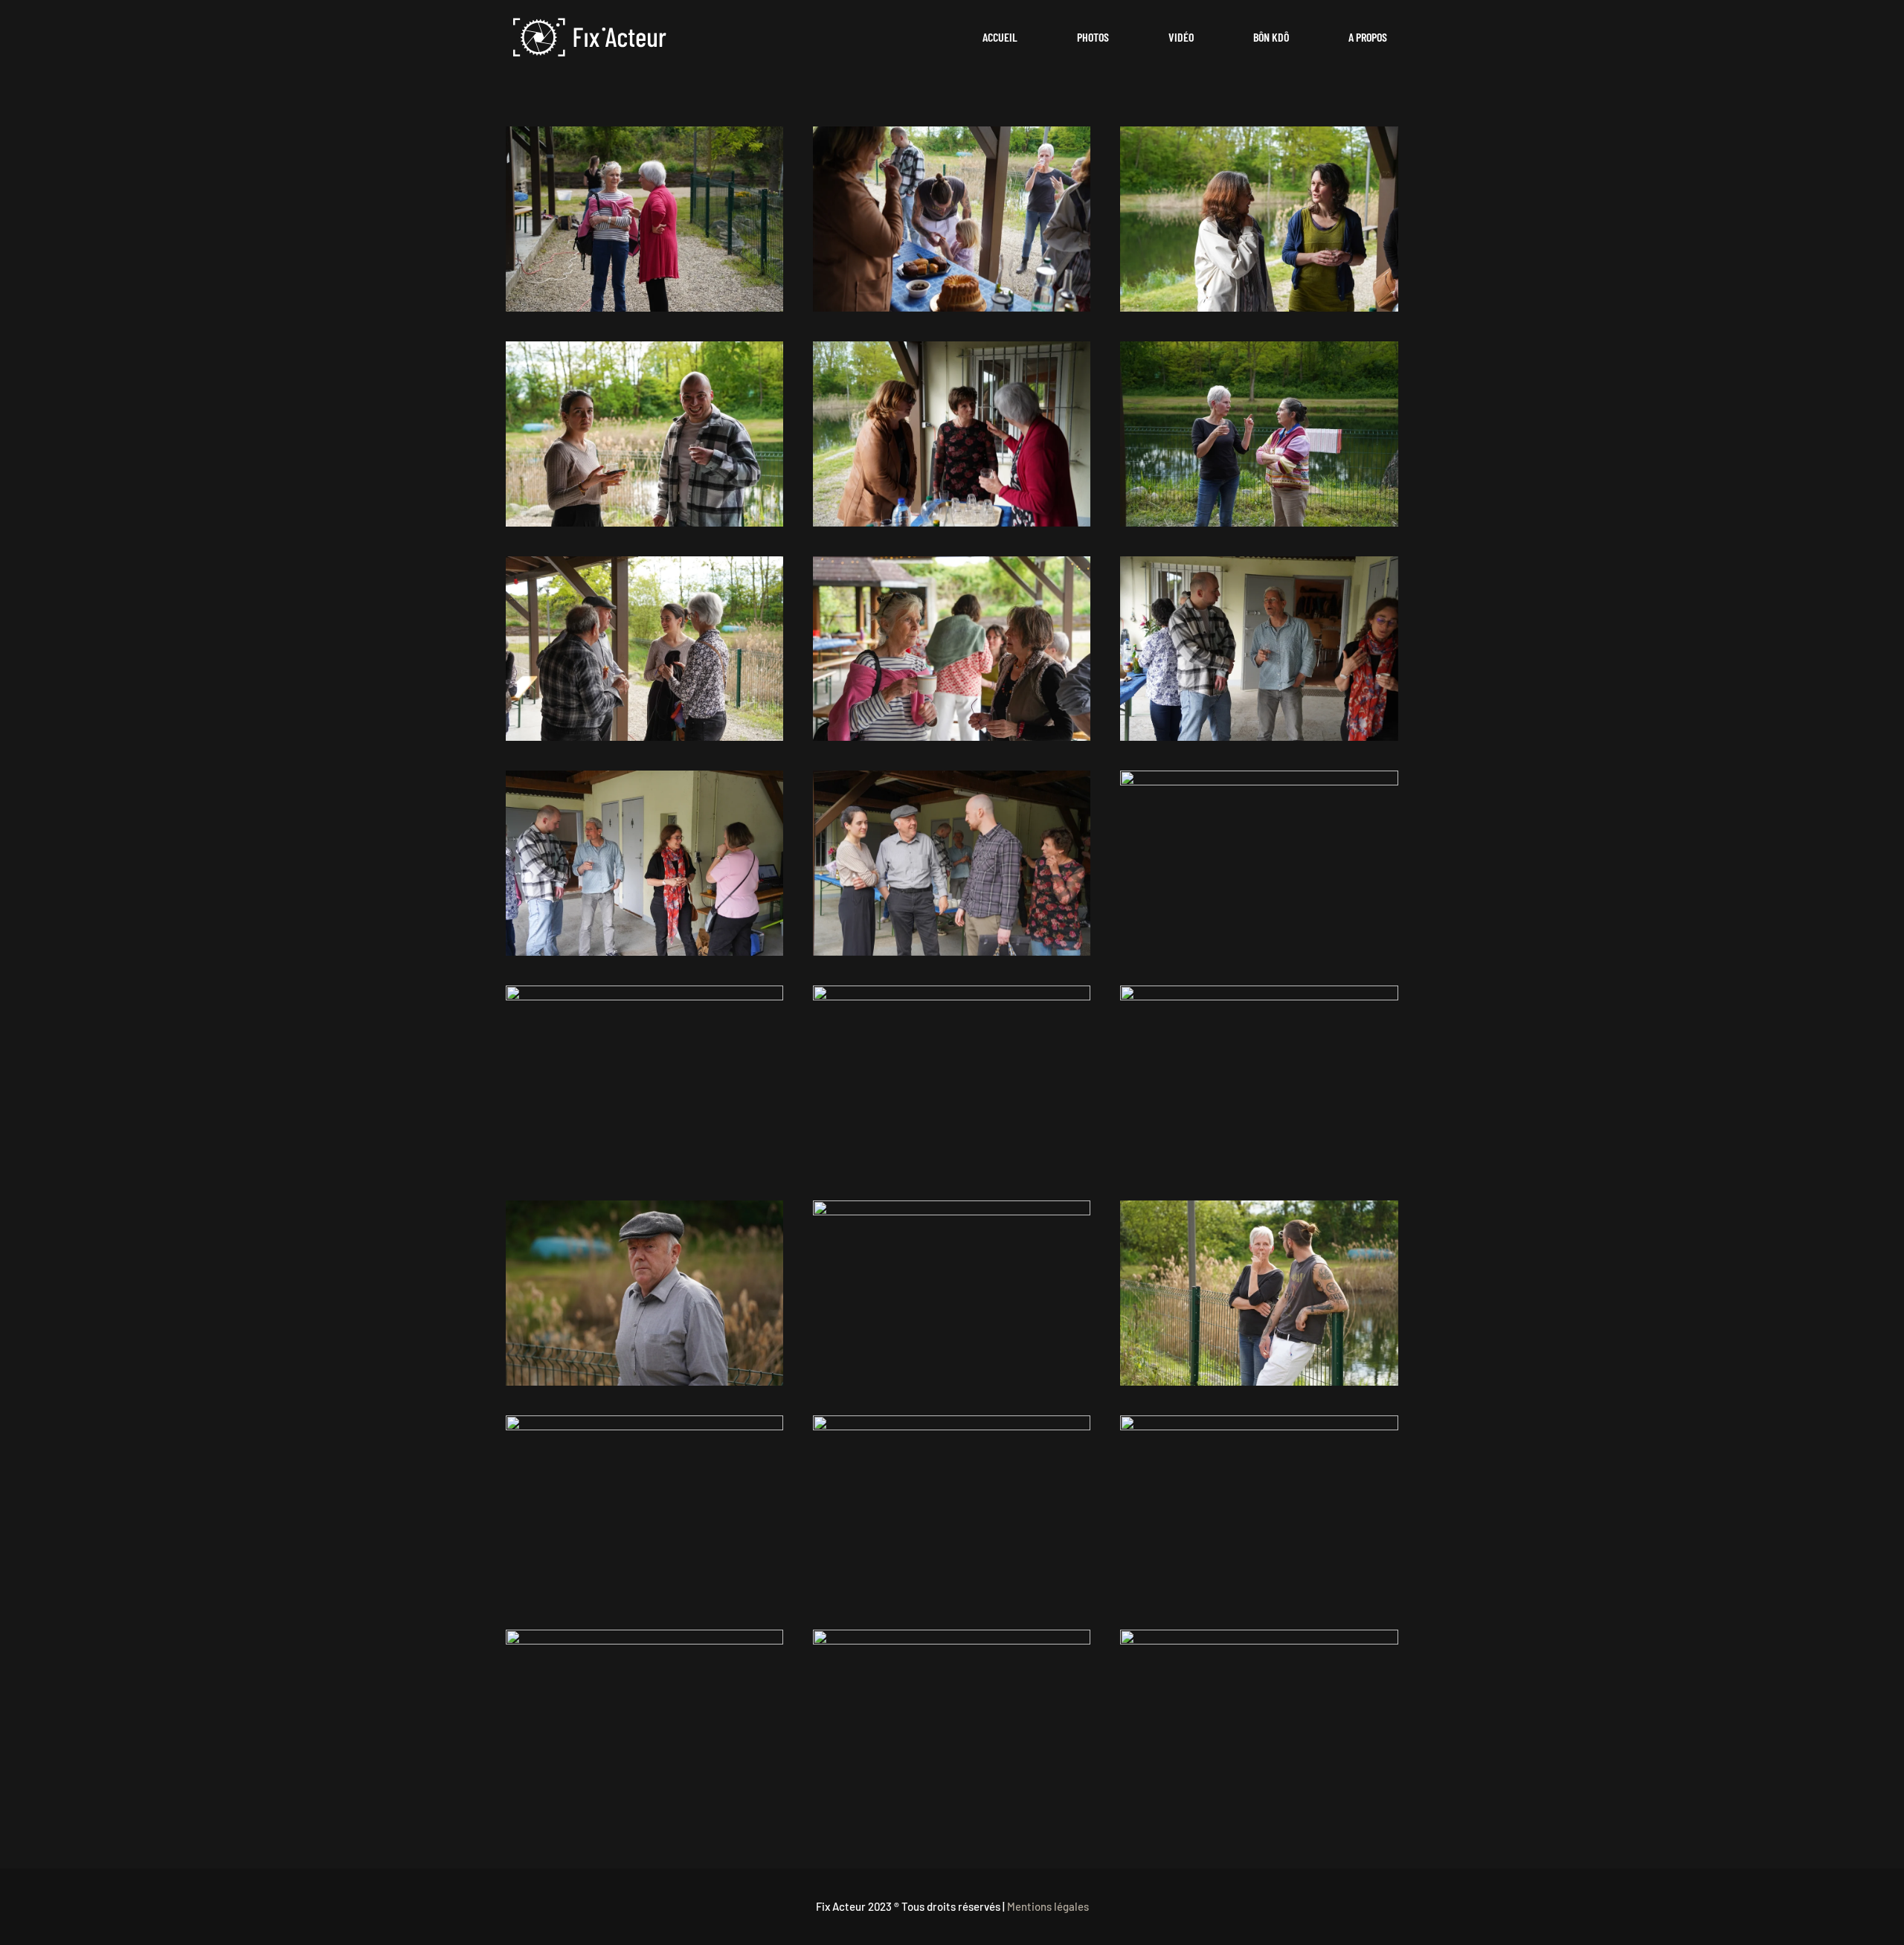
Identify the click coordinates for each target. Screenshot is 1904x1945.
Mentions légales (1048, 1906)
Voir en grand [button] (644, 219)
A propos (1368, 37)
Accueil (1000, 37)
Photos (1093, 37)
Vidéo (1181, 37)
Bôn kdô (1271, 37)
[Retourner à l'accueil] (590, 37)
